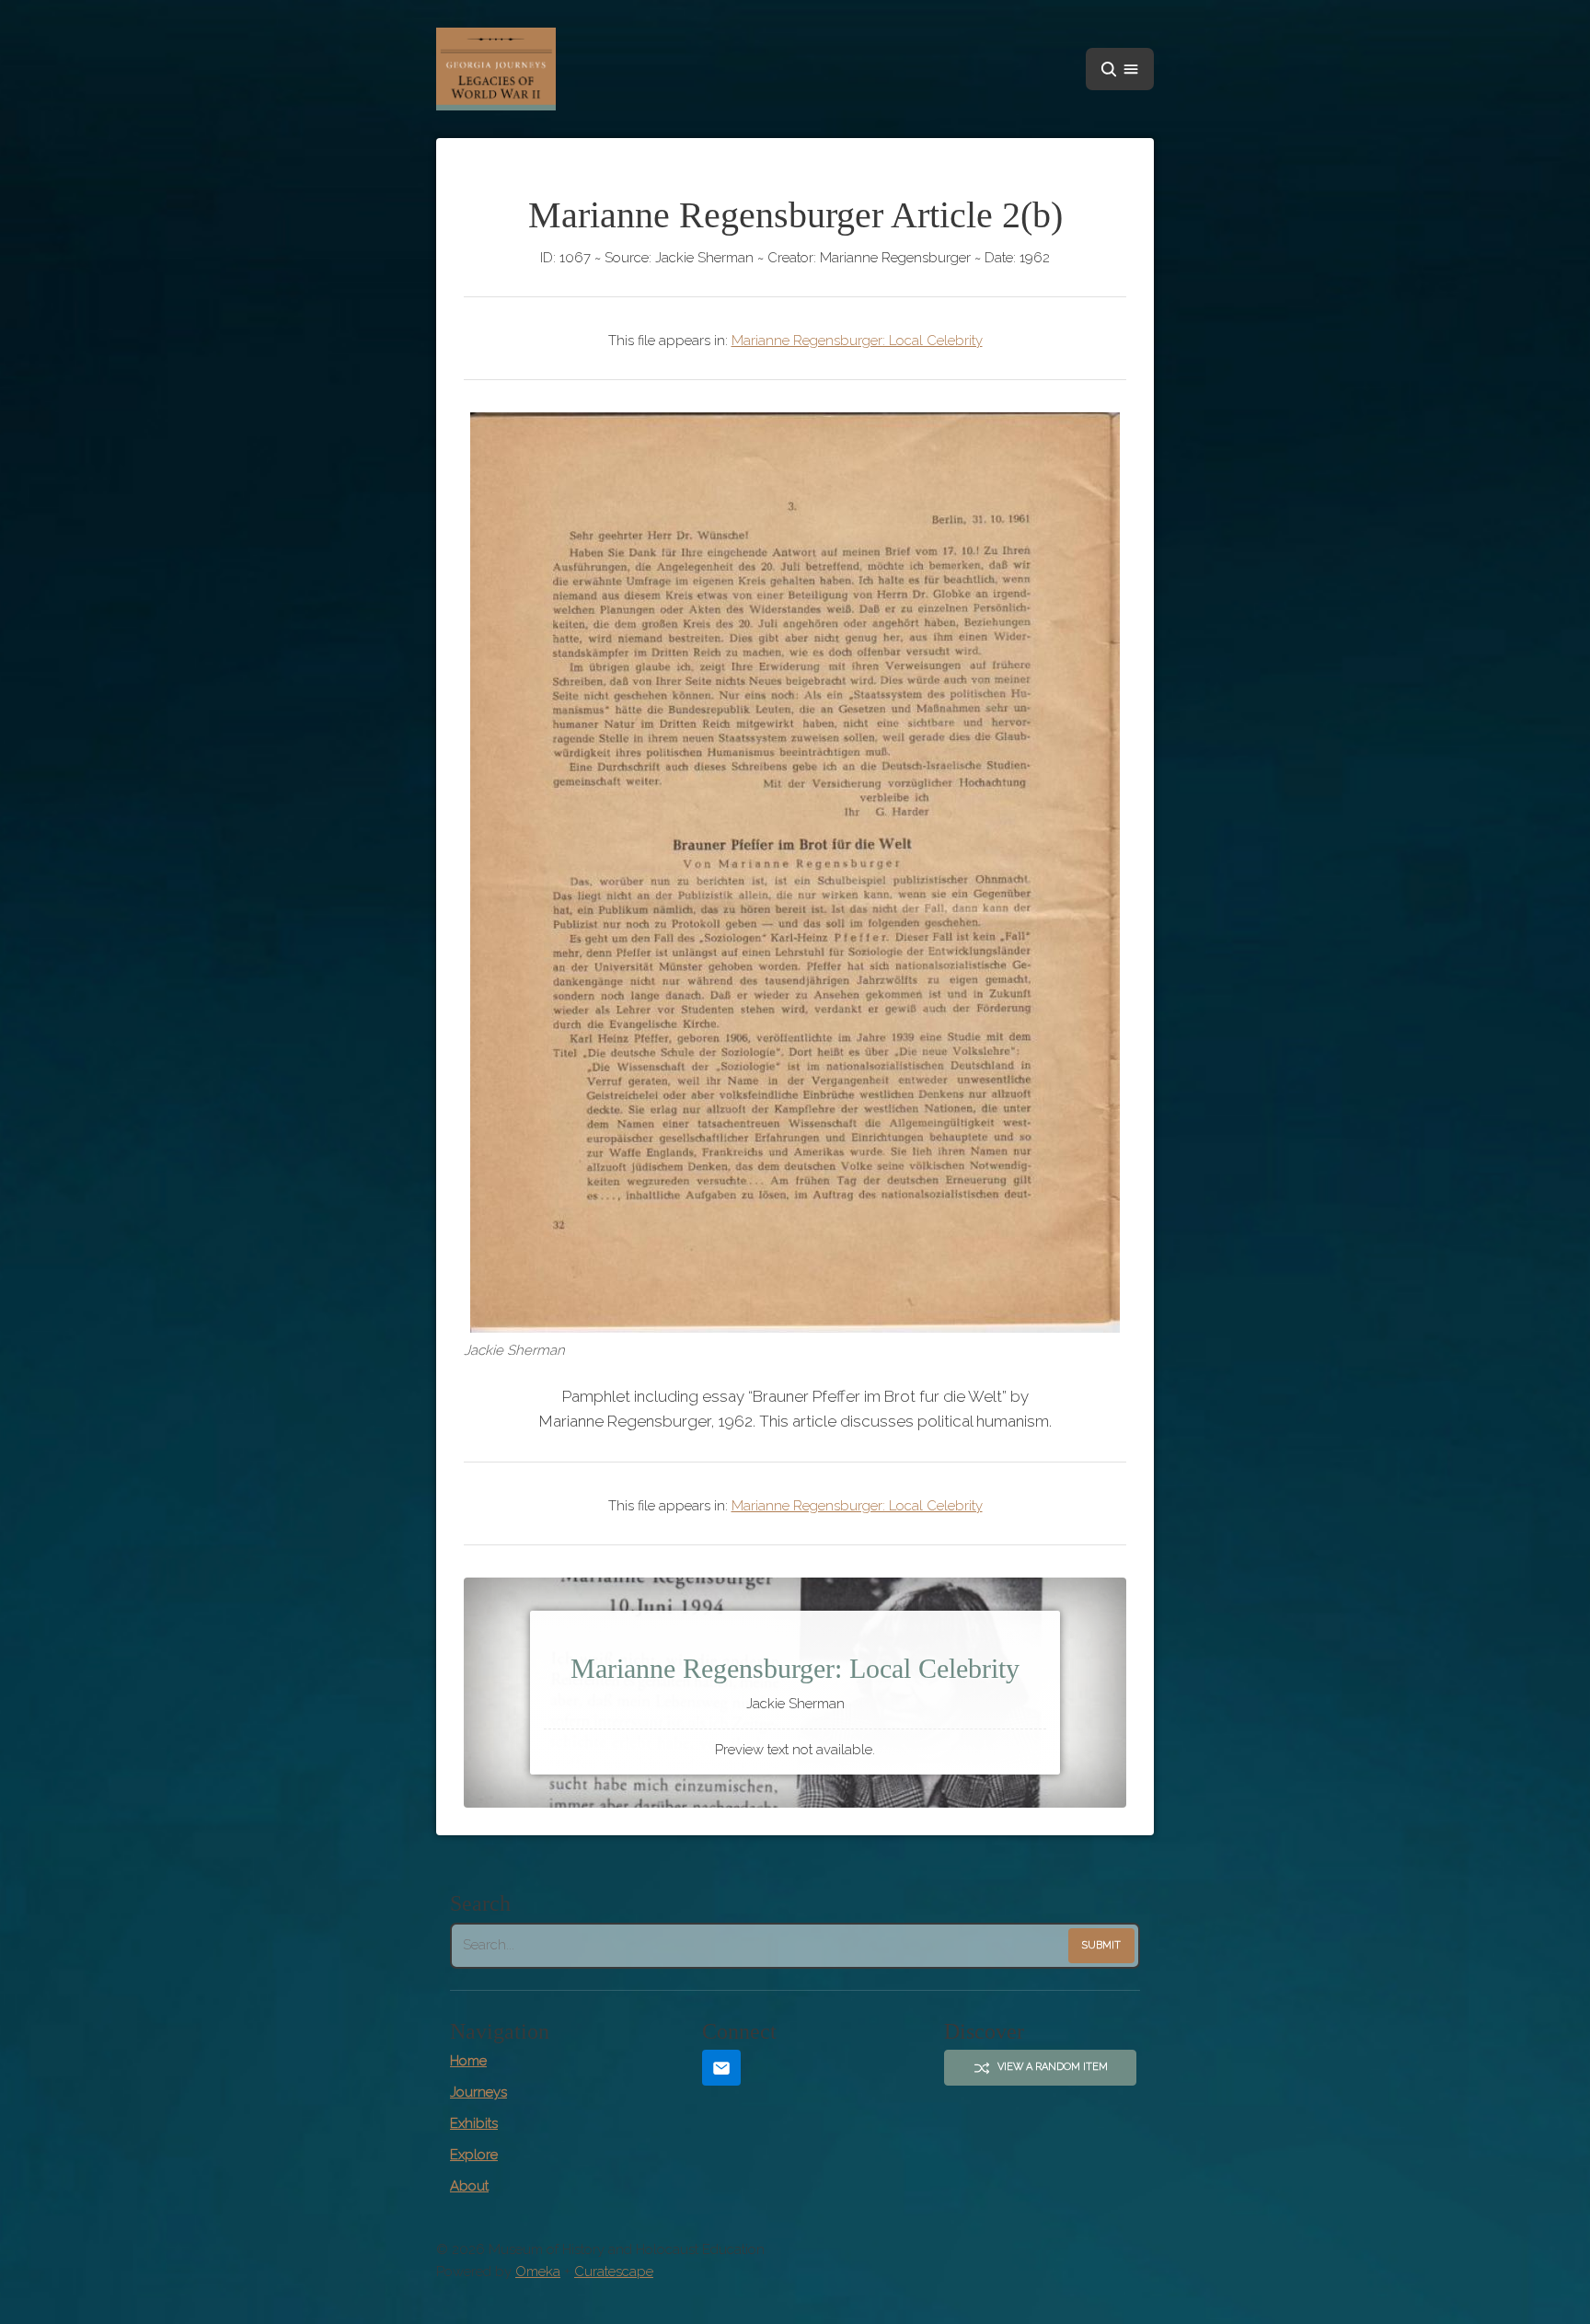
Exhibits (474, 2123)
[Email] (721, 2068)
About (469, 2186)
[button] (1120, 69)
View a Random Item (1053, 2067)
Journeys (478, 2092)
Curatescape (614, 2272)
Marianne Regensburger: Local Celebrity (857, 341)
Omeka (538, 2272)
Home (468, 2061)
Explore (474, 2155)
